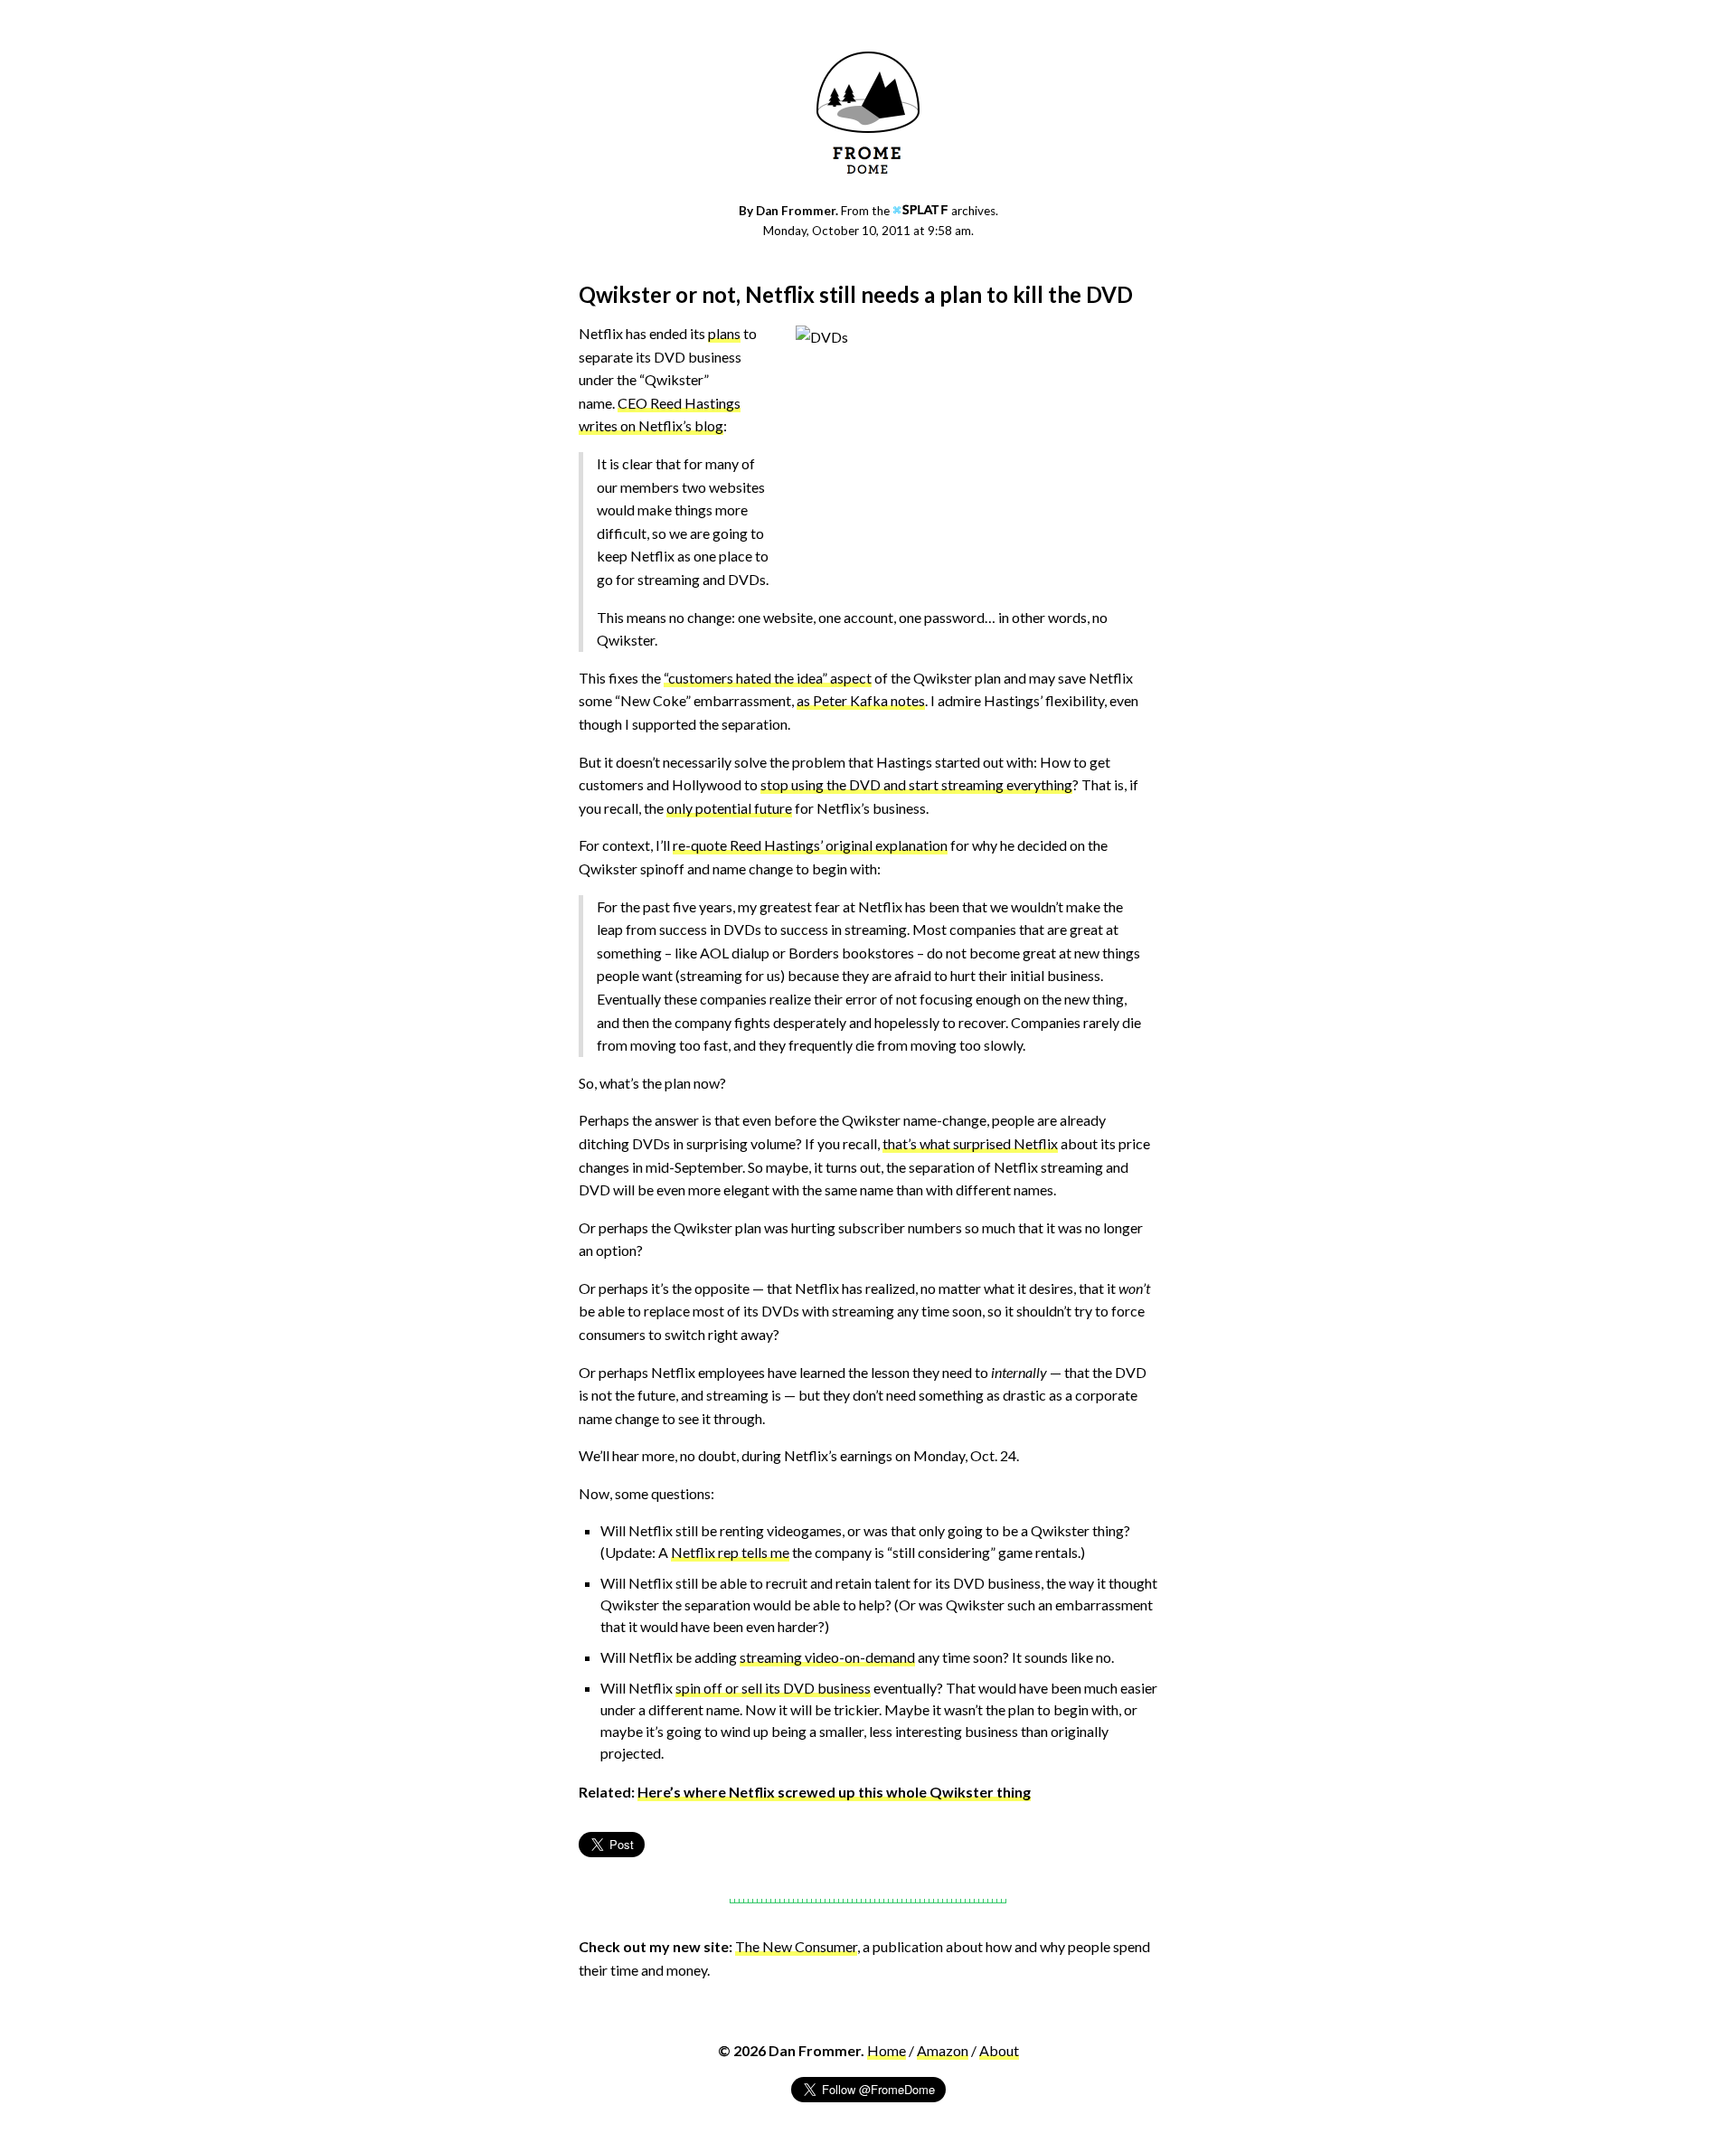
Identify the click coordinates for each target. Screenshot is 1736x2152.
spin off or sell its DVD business (773, 1688)
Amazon (943, 2050)
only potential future (729, 808)
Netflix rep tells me (730, 1552)
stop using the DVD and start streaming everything (916, 784)
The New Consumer (796, 1946)
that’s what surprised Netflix (970, 1143)
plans (724, 333)
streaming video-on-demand (827, 1657)
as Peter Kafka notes (861, 700)
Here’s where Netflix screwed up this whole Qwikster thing (834, 1792)
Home (887, 2050)
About (999, 2050)
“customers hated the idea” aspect (768, 678)
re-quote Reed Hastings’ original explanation (810, 845)
